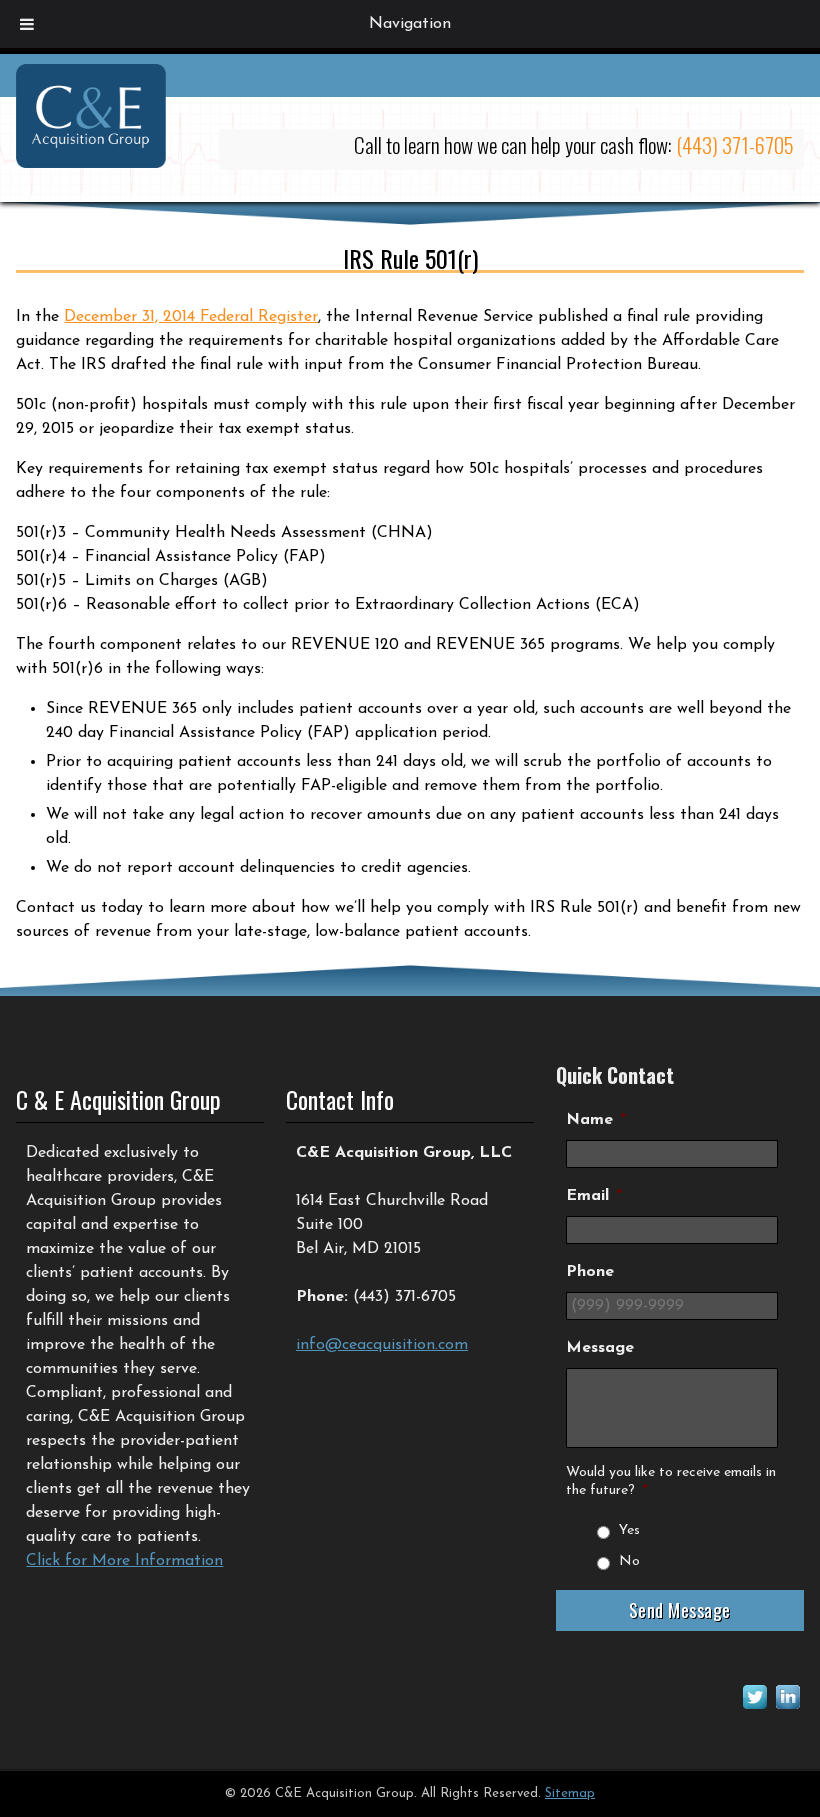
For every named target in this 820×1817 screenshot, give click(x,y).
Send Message (680, 1610)
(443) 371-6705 (735, 144)
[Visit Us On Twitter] (754, 1709)
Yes (629, 1530)
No (629, 1561)
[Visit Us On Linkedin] (787, 1709)
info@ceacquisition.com (382, 1345)
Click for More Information (124, 1561)
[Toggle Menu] (27, 24)
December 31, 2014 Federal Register (191, 317)
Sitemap (570, 1793)
